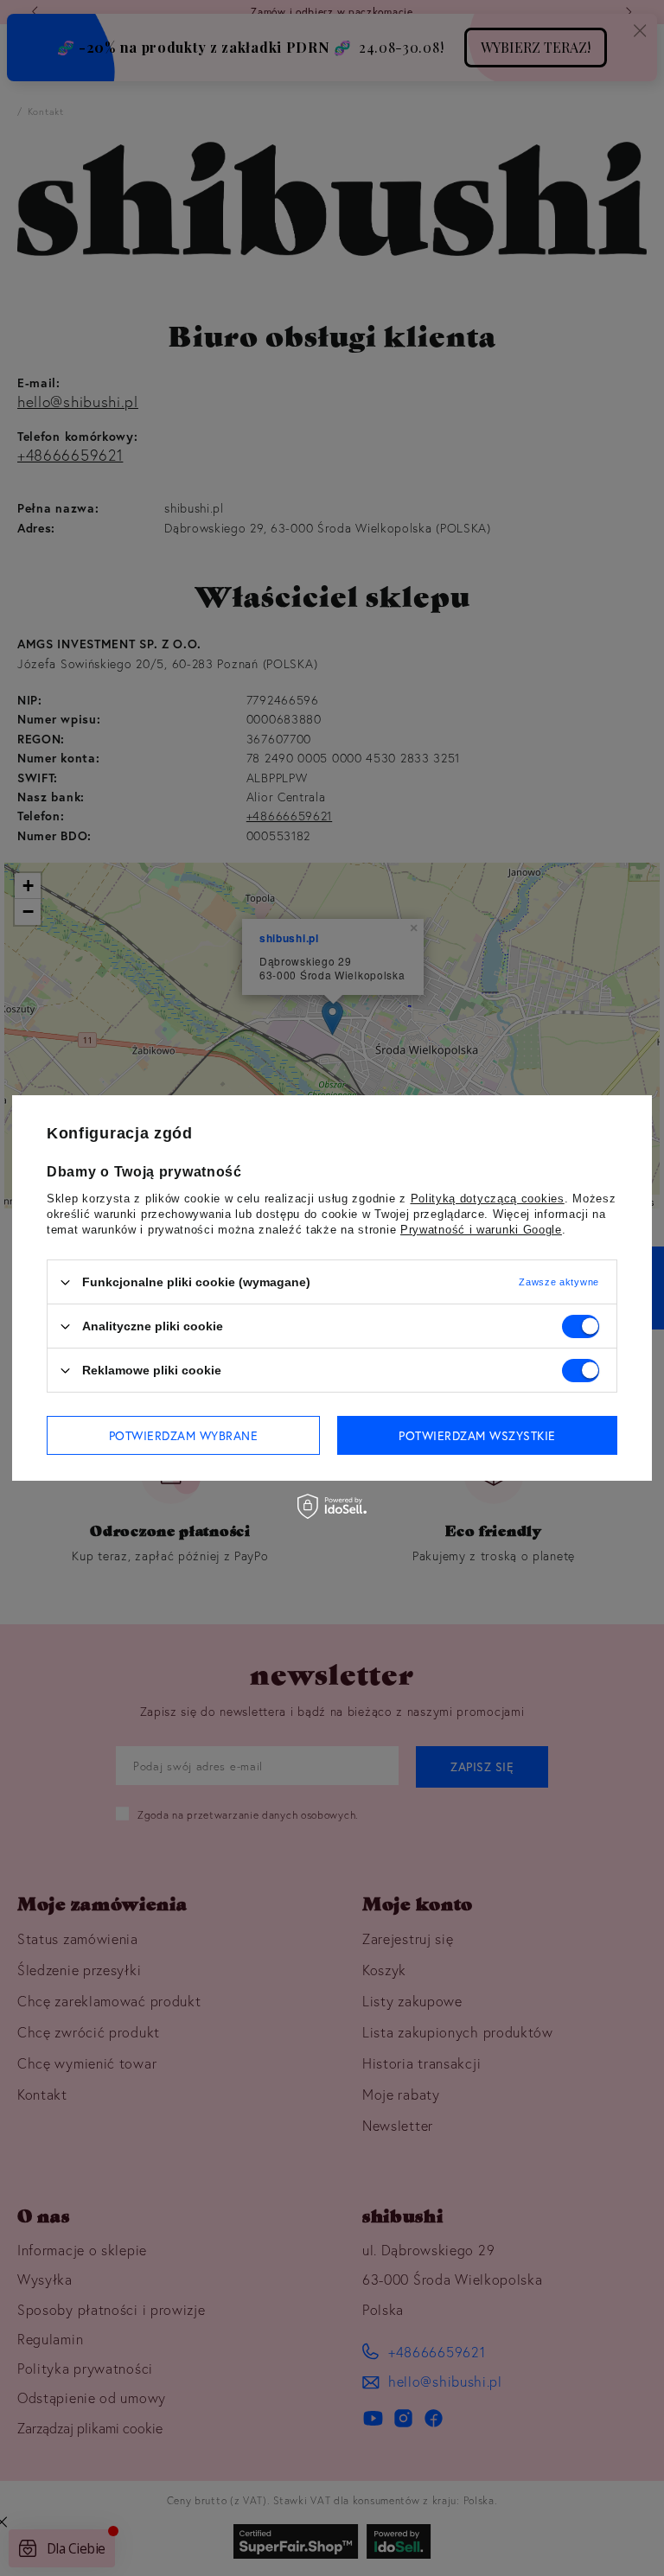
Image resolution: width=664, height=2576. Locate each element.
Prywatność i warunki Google (481, 1230)
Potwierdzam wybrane (184, 1435)
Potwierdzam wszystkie (477, 1435)
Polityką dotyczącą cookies (488, 1199)
